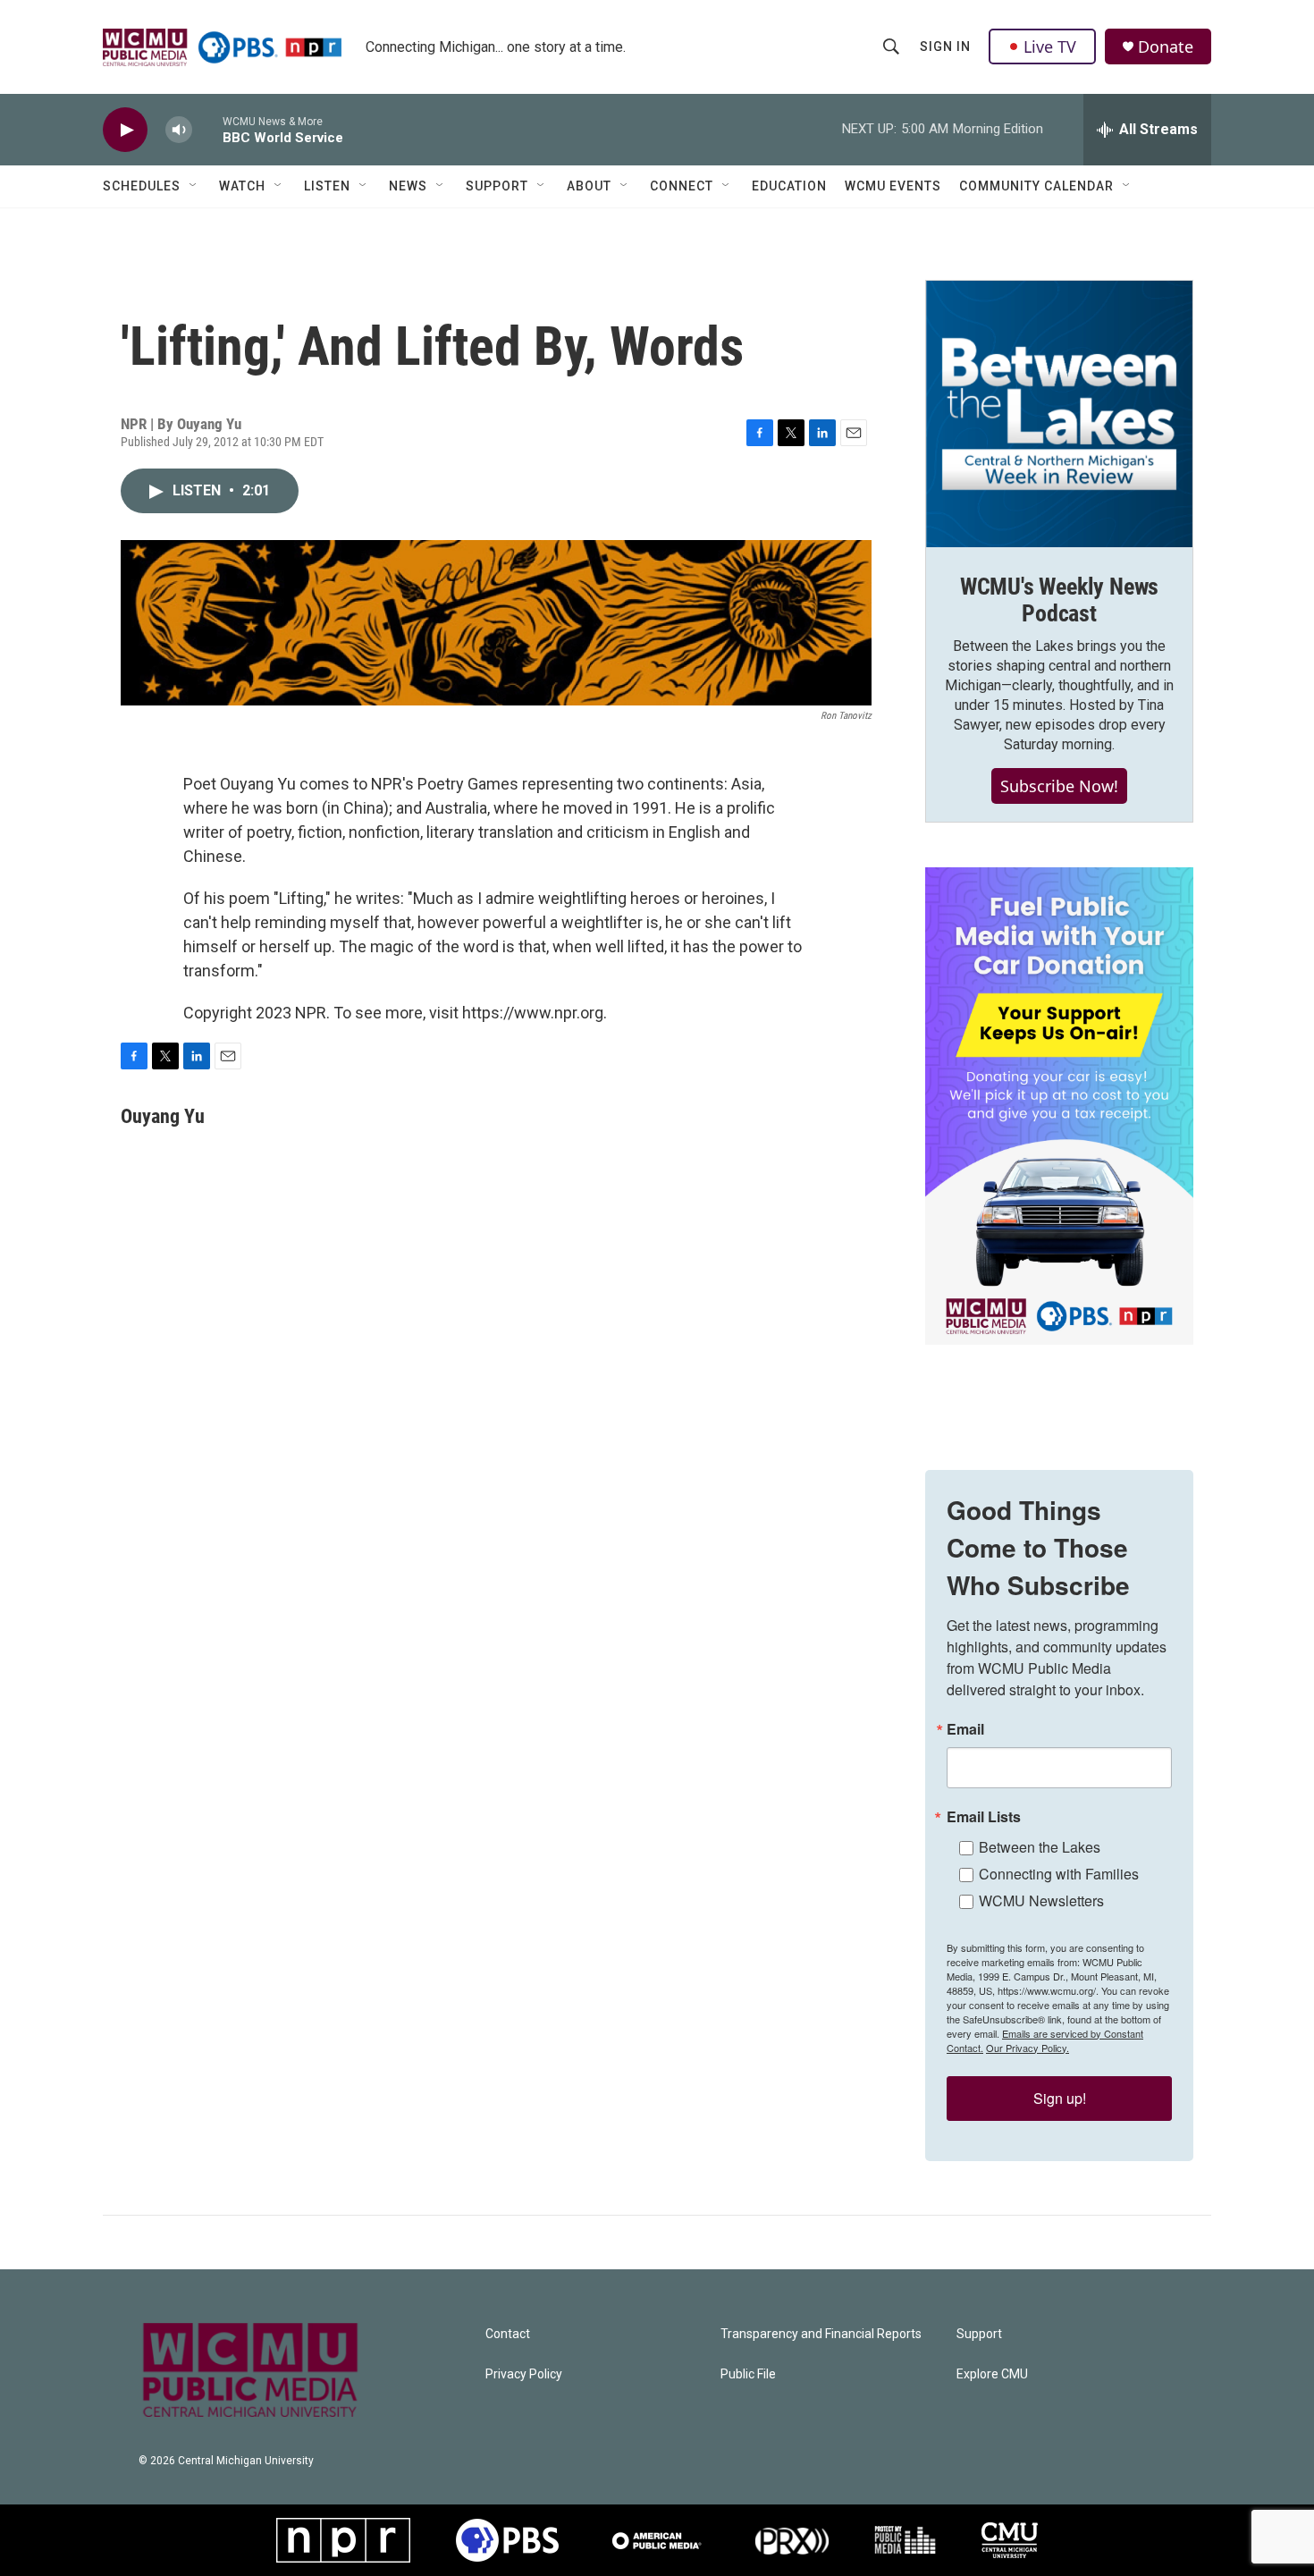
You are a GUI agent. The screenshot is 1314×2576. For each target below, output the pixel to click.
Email (965, 1729)
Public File (748, 2374)
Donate (1166, 47)
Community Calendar (1036, 186)
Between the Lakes (1040, 1847)
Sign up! (1060, 2098)
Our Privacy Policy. (1028, 2048)
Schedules (142, 186)
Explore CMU (992, 2374)
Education (789, 186)
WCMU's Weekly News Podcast (1059, 600)
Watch (242, 186)
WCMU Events (893, 186)
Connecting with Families (1059, 1874)
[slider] (207, 129)
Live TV (1050, 46)
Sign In (945, 46)
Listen (327, 186)
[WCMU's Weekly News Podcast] (1059, 414)
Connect (682, 186)
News (408, 186)
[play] (125, 130)
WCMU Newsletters (1041, 1900)
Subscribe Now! (1059, 786)
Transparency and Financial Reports (821, 2334)
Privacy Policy (524, 2374)
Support (497, 186)
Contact (508, 2334)
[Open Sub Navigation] (194, 186)
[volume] (179, 130)
